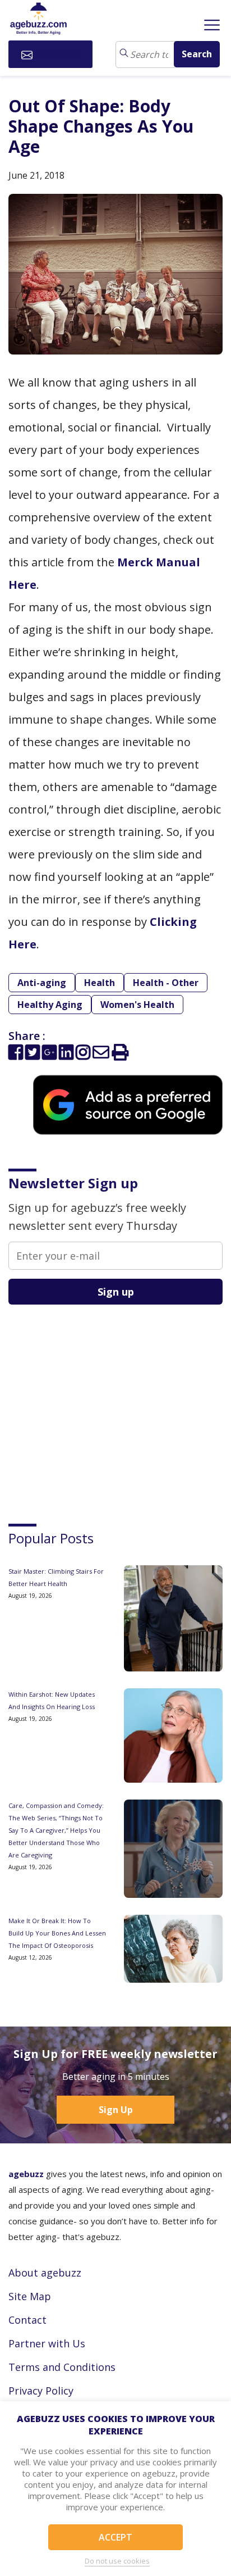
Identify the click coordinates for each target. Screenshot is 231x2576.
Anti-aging (42, 983)
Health (100, 983)
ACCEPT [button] (115, 2537)
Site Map (30, 2296)
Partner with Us (47, 2343)
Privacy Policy (41, 2391)
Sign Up (116, 2110)
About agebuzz (45, 2273)
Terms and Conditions (62, 2367)
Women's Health (137, 1005)
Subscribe (57, 54)
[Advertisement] (93, 1404)
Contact (27, 2320)
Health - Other (166, 983)
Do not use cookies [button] (117, 2561)
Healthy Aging (50, 1005)
